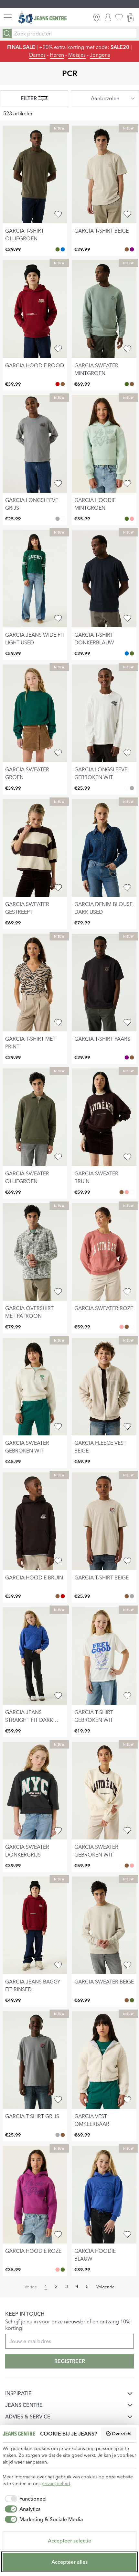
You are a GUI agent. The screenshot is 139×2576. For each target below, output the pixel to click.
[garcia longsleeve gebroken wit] (104, 713)
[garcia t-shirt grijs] (35, 2060)
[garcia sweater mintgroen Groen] (127, 384)
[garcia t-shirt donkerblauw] (104, 579)
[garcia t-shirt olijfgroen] (35, 174)
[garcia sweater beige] (104, 1925)
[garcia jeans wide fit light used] (35, 579)
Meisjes (77, 55)
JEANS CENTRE (24, 2405)
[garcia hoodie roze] (35, 2195)
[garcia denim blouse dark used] (104, 848)
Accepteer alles (69, 2562)
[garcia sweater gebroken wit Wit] (132, 1192)
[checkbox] (25, 2499)
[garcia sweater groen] (35, 713)
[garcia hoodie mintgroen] (104, 444)
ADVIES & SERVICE (28, 2417)
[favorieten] (119, 17)
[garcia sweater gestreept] (35, 848)
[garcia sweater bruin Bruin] (122, 1192)
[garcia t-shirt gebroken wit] (104, 1656)
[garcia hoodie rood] (35, 309)
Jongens (100, 55)
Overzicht (122, 2434)
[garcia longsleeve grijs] (35, 444)
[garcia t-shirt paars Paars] (132, 249)
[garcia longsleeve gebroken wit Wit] (63, 519)
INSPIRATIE (18, 2393)
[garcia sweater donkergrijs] (35, 1791)
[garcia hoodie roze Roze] (132, 519)
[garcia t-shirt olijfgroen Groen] (58, 249)
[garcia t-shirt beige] (104, 174)
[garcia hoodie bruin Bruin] (63, 384)
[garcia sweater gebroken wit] (35, 1387)
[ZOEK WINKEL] (96, 17)
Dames (37, 55)
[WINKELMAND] (130, 17)
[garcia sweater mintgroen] (104, 309)
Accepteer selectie (69, 2541)
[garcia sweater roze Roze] (127, 1192)
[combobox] (105, 98)
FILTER (29, 98)
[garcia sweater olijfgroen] (35, 1117)
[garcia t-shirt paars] (104, 983)
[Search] (7, 34)
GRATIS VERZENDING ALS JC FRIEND (73, 4)
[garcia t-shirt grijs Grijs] (132, 1596)
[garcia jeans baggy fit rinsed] (35, 1925)
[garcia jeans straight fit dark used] (35, 1656)
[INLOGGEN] (108, 17)
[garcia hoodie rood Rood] (58, 384)
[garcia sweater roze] (104, 1252)
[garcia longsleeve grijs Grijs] (58, 519)
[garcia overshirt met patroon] (35, 1252)
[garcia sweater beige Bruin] (132, 384)
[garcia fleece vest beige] (104, 1387)
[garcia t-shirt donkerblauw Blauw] (63, 249)
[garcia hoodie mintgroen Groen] (127, 519)
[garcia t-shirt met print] (35, 983)
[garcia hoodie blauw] (104, 2195)
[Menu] (8, 17)
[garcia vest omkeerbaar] (104, 2060)
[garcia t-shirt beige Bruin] (127, 249)
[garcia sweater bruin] (104, 1117)
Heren (57, 55)
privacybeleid (56, 2484)
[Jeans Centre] (42, 18)
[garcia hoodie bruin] (35, 1521)
